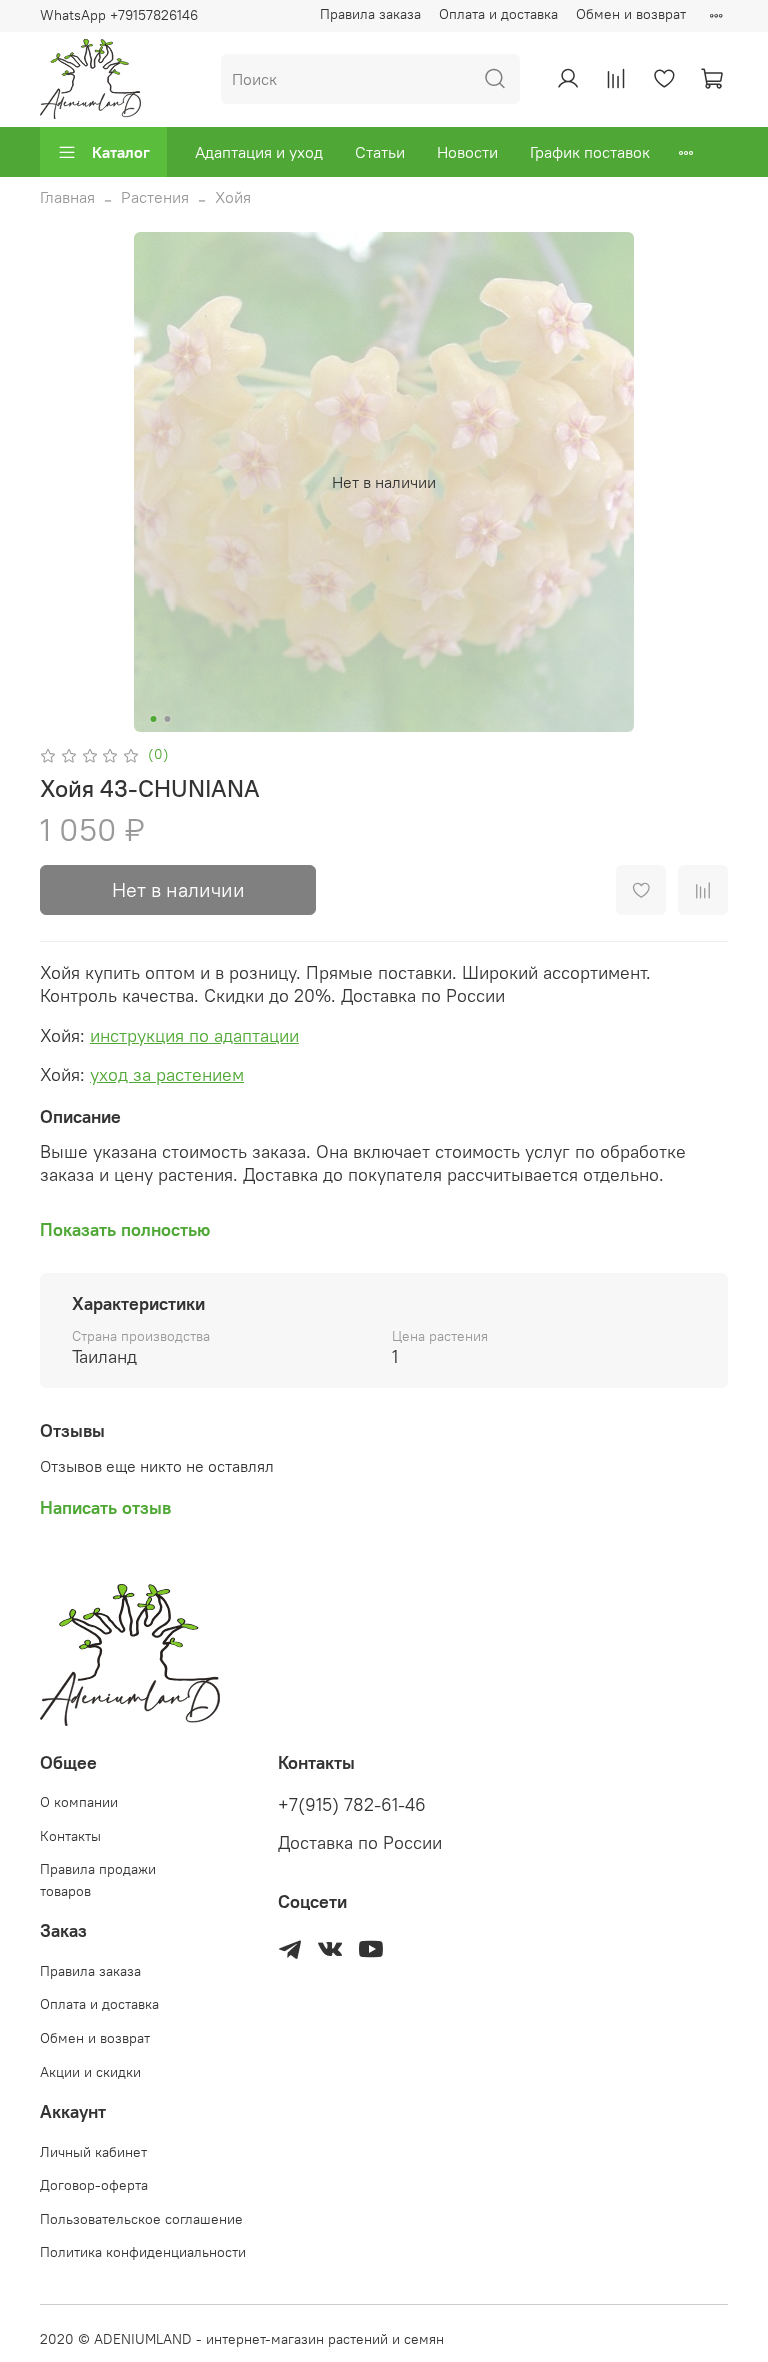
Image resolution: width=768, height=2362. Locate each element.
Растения (155, 197)
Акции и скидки (90, 2072)
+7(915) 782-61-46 (352, 1805)
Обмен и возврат (631, 14)
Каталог (121, 152)
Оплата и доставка (498, 14)
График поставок (590, 152)
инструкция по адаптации (194, 1035)
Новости (467, 152)
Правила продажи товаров (98, 1880)
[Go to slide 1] (154, 719)
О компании (79, 1802)
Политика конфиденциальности (143, 2252)
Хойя (233, 197)
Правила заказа (370, 14)
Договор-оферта (94, 2185)
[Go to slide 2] (168, 719)
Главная (67, 197)
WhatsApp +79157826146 (119, 15)
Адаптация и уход (259, 152)
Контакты (70, 1836)
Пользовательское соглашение (141, 2219)
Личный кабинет (93, 2152)
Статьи (380, 152)
